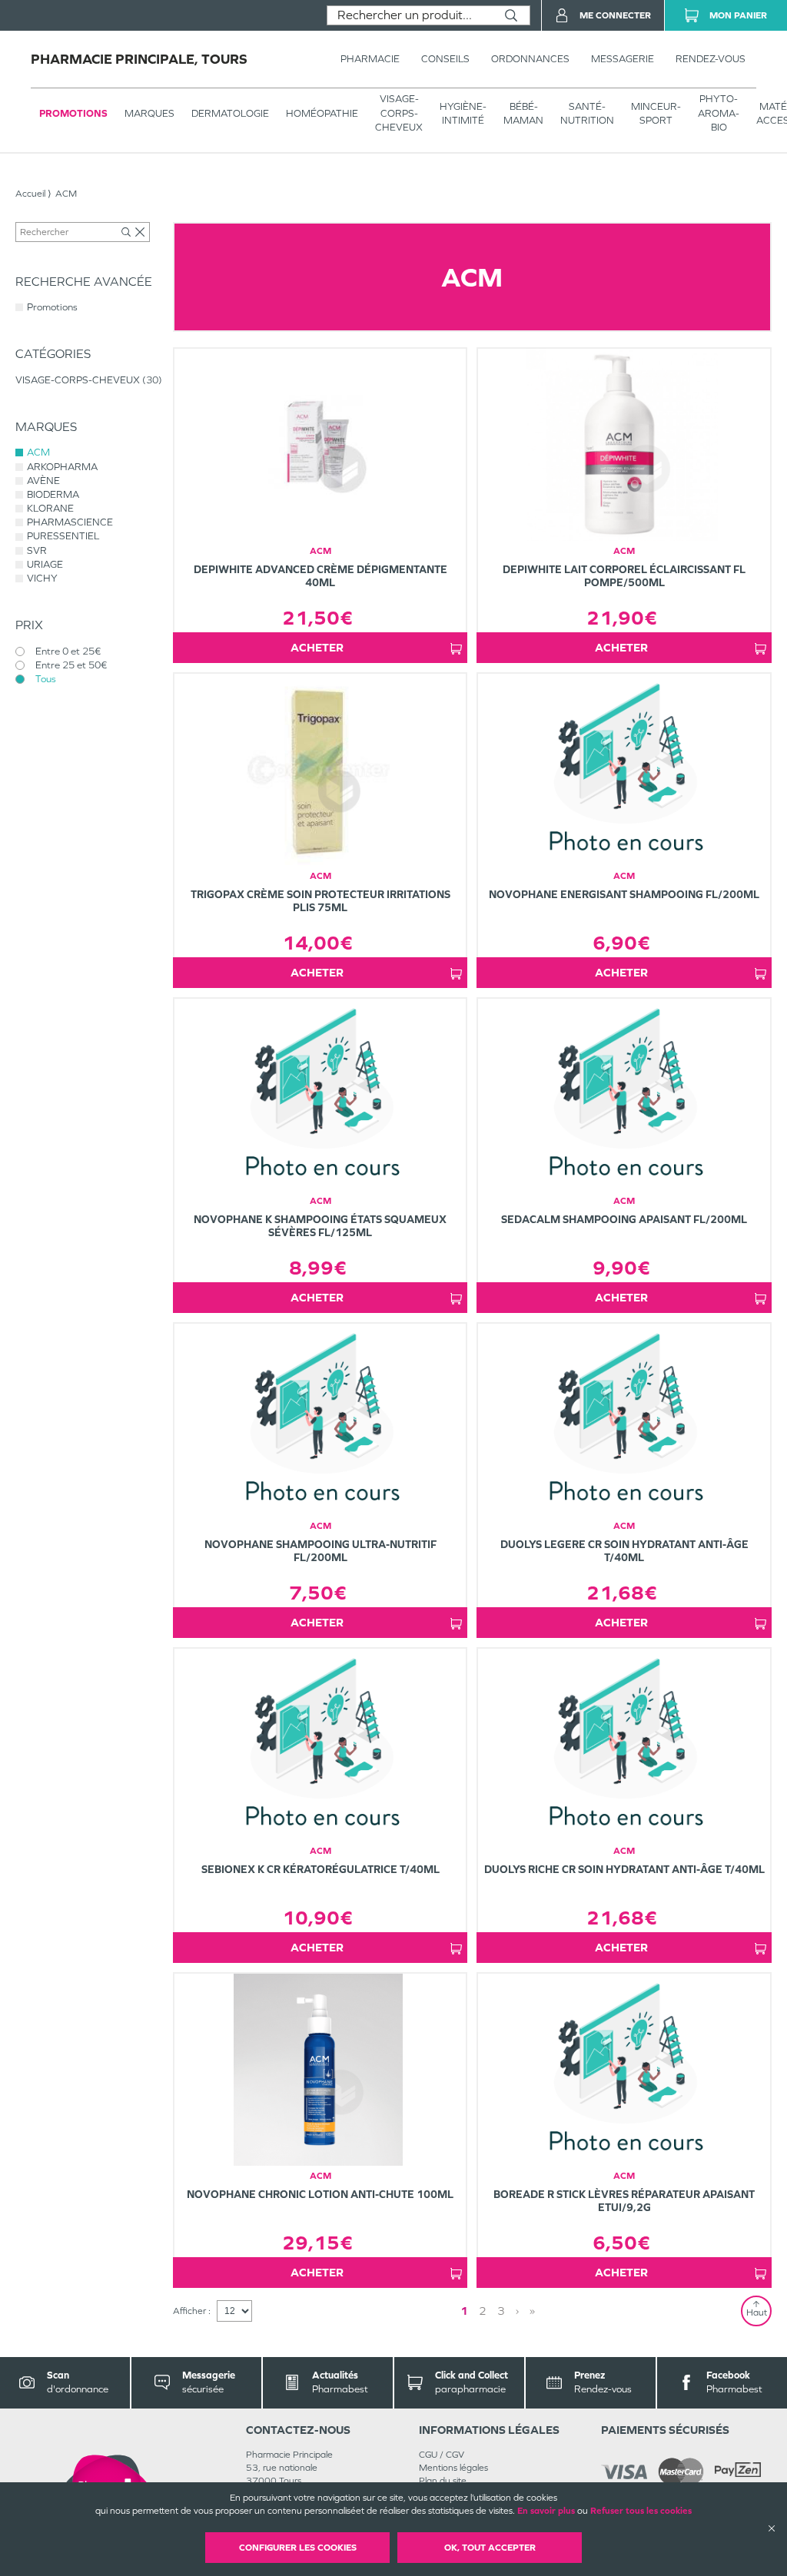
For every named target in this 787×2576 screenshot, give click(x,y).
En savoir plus (546, 2511)
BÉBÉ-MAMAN (523, 113)
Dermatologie (230, 113)
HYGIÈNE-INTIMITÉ (463, 113)
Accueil (30, 194)
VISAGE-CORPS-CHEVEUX (399, 113)
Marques (149, 113)
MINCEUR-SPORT (656, 113)
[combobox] (410, 15)
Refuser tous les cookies (641, 2511)
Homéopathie (322, 113)
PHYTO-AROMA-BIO (719, 113)
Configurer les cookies (298, 2548)
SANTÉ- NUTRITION (587, 113)
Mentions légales (453, 2468)
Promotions (73, 113)
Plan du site (443, 2481)
